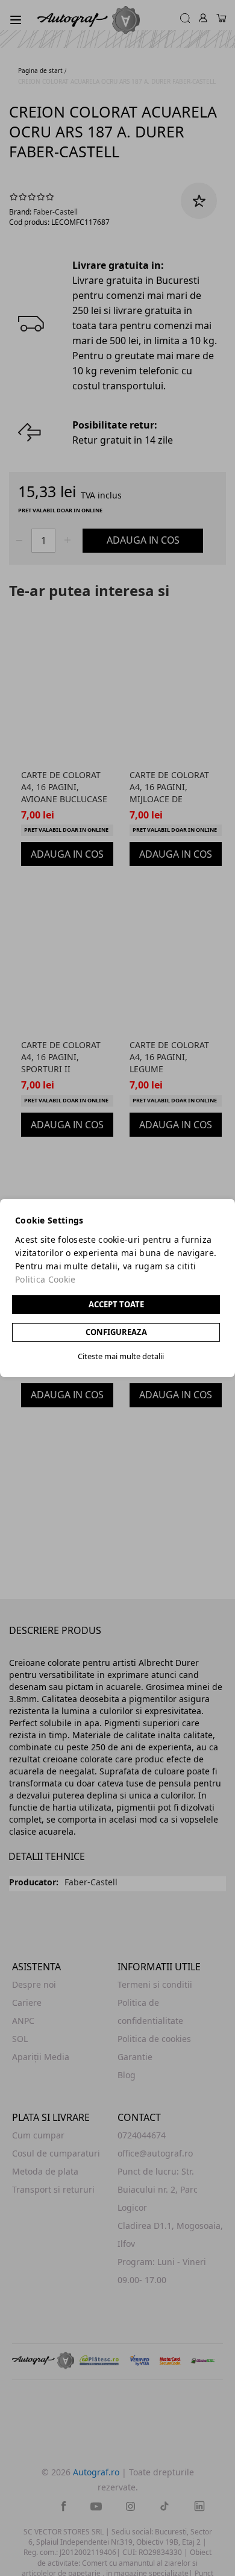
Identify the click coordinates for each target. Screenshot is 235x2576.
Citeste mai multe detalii (121, 1356)
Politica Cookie (45, 1279)
